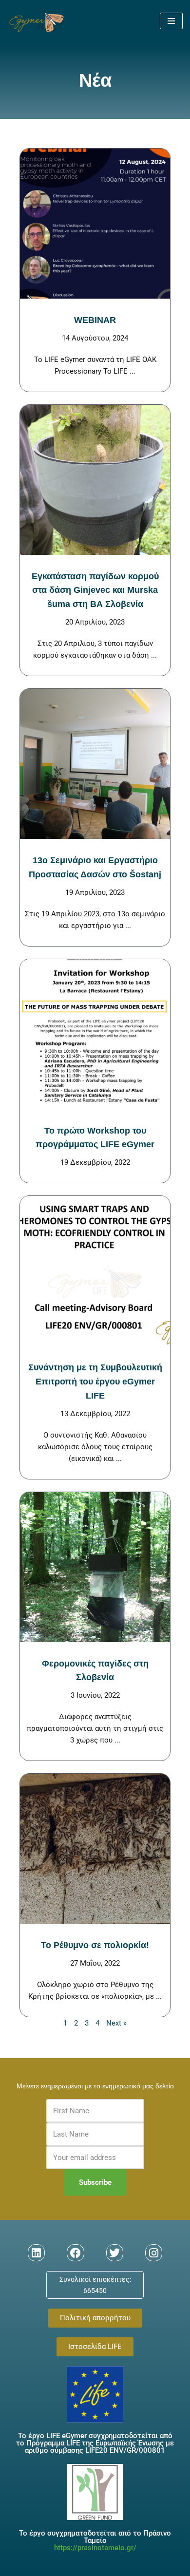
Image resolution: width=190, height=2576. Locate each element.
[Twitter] (115, 2253)
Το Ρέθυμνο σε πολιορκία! (95, 1945)
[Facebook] (75, 2253)
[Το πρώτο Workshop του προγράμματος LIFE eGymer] (95, 1034)
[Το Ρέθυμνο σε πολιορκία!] (95, 1849)
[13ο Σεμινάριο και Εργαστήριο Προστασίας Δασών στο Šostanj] (95, 764)
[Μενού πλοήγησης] (171, 21)
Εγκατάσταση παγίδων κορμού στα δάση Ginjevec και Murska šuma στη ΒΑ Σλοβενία (95, 590)
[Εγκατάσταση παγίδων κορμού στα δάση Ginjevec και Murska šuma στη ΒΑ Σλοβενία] (95, 480)
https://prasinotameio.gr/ (95, 2548)
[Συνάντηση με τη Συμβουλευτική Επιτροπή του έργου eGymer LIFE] (95, 1271)
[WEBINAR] (95, 224)
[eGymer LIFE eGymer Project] (37, 21)
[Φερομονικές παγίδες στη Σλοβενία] (95, 1567)
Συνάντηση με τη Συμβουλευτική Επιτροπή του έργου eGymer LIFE (95, 1382)
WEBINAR (95, 320)
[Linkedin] (36, 2253)
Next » (116, 2023)
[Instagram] (154, 2253)
